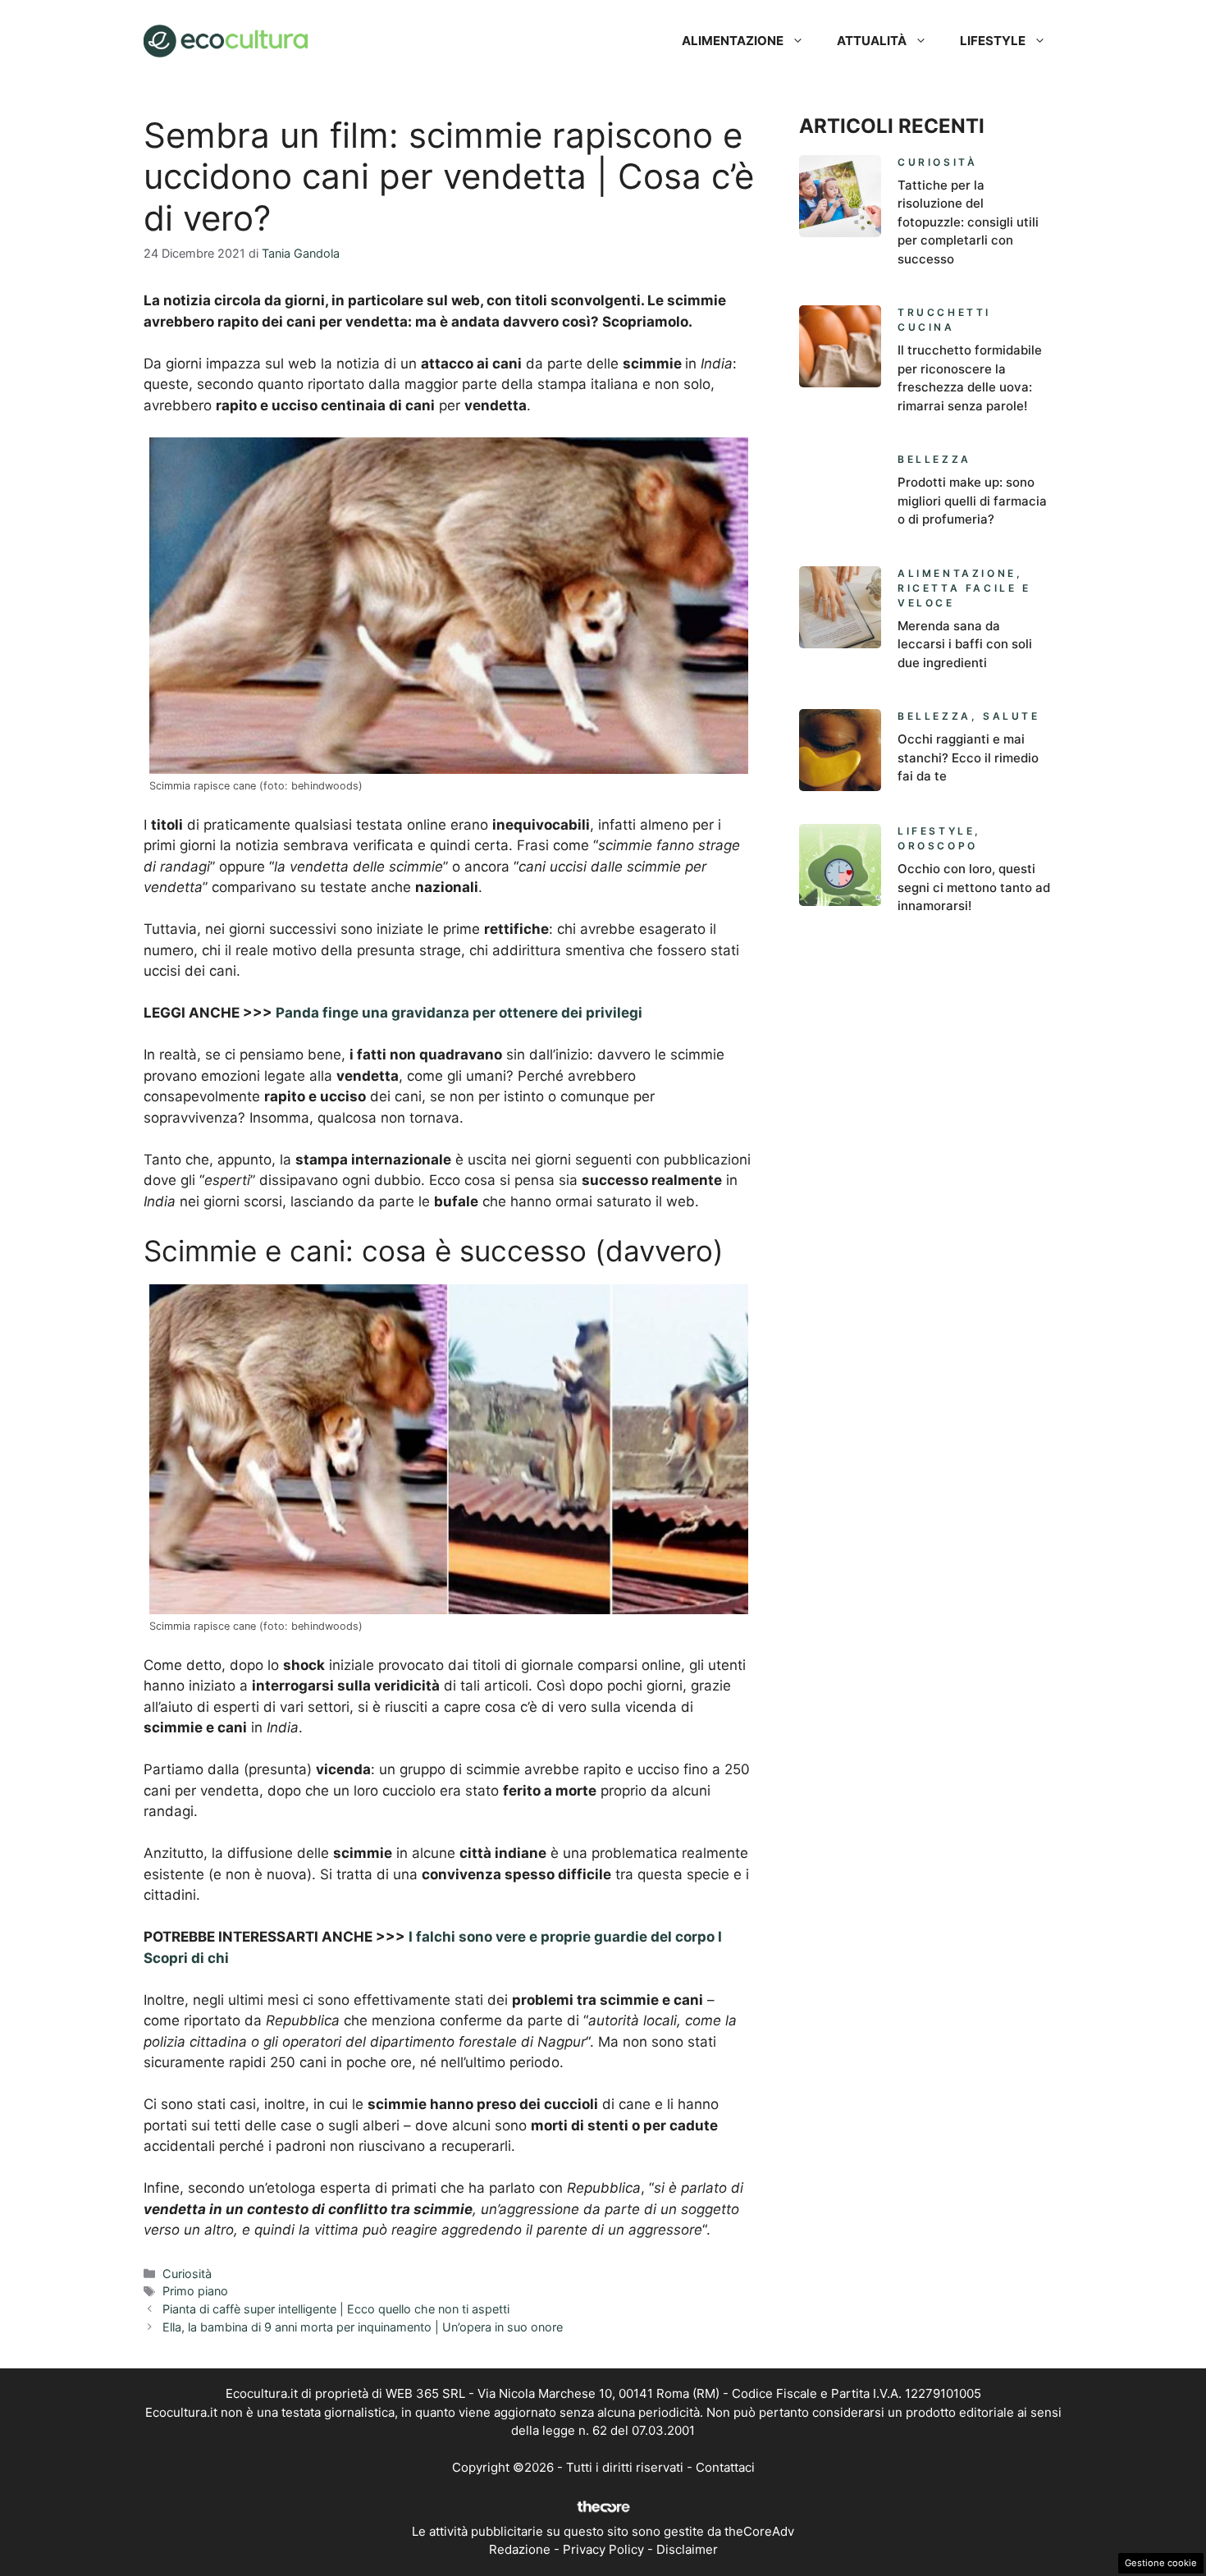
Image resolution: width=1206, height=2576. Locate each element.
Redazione (520, 2549)
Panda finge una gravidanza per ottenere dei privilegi (459, 1013)
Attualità (872, 41)
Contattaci (725, 2467)
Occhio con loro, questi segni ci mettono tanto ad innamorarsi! (974, 887)
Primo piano (195, 2291)
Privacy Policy (603, 2549)
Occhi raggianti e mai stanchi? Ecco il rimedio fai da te (968, 757)
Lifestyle (993, 41)
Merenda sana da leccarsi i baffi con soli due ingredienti (965, 644)
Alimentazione (733, 41)
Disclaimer (687, 2549)
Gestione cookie (1161, 2563)
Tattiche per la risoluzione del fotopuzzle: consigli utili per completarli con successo (968, 222)
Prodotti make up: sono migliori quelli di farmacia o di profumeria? (972, 501)
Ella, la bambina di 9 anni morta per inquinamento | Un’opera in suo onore (363, 2327)
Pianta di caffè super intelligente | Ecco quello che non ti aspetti (336, 2309)
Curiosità (187, 2274)
